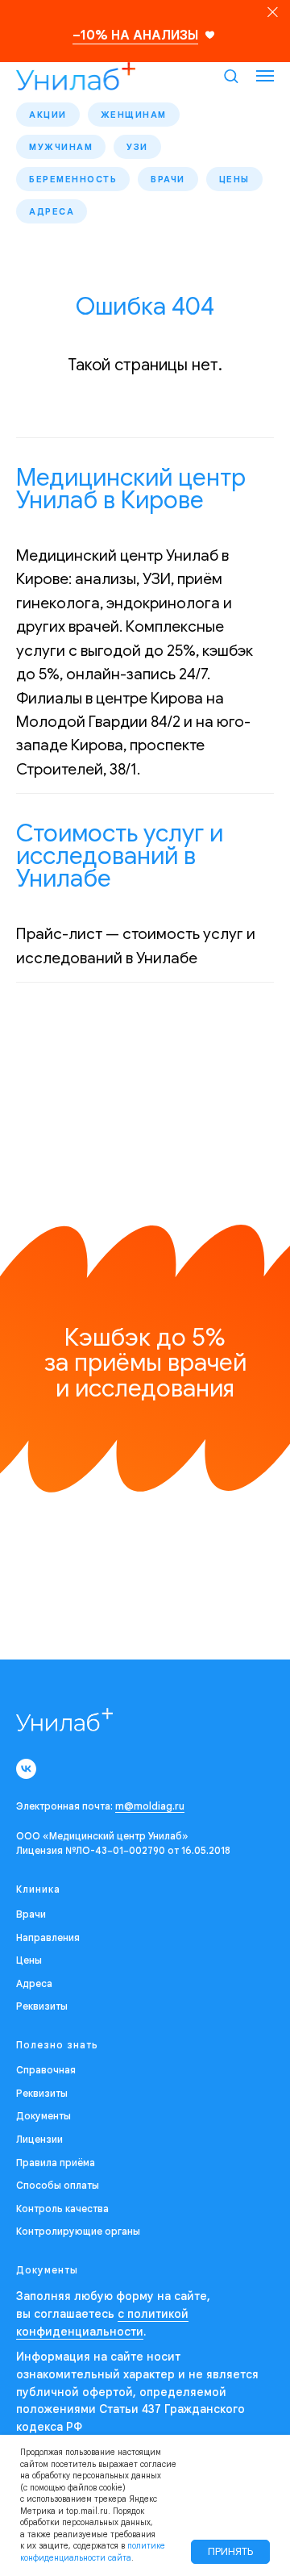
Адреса (52, 211)
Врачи (168, 179)
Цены (234, 179)
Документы (43, 2116)
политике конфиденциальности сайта (93, 2552)
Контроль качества (62, 2209)
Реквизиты (42, 2006)
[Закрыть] (273, 13)
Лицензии (39, 2139)
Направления (48, 1937)
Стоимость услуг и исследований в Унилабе (120, 856)
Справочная (46, 2070)
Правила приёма (56, 2163)
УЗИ (137, 147)
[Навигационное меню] (265, 76)
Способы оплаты (58, 2185)
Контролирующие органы (78, 2231)
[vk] (26, 1769)
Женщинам (134, 115)
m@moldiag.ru (150, 1806)
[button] (231, 75)
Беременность (73, 179)
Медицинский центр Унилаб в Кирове (131, 489)
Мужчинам (61, 147)
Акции (48, 115)
